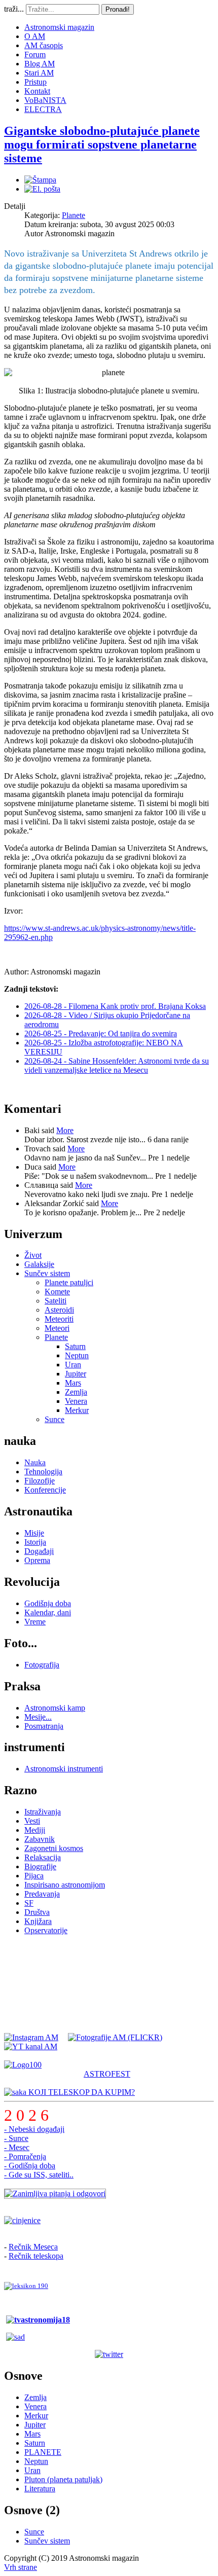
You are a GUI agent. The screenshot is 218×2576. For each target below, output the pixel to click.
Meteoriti (59, 1319)
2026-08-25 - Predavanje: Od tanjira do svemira (101, 1033)
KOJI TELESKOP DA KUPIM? (81, 2092)
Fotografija (42, 1665)
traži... (14, 9)
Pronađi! (118, 9)
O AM (35, 36)
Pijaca (34, 1876)
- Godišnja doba (30, 2166)
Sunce (55, 1419)
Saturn (75, 1346)
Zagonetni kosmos (54, 1848)
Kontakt (37, 91)
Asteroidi (59, 1310)
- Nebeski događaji (34, 2129)
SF (29, 1903)
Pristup (35, 82)
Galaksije (39, 1264)
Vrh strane (21, 2567)
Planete (74, 215)
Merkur (77, 1410)
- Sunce (16, 2138)
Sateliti (56, 1301)
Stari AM (39, 73)
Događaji (39, 1551)
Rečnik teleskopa (36, 2256)
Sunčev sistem (47, 1273)
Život (33, 1255)
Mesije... (38, 1717)
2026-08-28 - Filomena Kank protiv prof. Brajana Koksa (115, 1006)
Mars (73, 1383)
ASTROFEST (107, 2074)
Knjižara (38, 1921)
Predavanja (42, 1894)
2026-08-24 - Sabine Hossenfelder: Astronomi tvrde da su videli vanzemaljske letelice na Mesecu (117, 1065)
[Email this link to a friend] (42, 189)
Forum (35, 55)
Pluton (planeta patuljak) (63, 2479)
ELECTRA (43, 109)
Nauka (35, 1462)
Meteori (57, 1328)
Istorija (35, 1542)
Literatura (40, 2489)
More (65, 1130)
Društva (37, 1912)
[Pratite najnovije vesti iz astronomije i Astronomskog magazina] (109, 2354)
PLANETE (43, 2452)
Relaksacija (43, 1857)
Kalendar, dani (48, 1612)
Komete (57, 1292)
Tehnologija (43, 1472)
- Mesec (17, 2147)
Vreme (35, 1622)
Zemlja (76, 1392)
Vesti (32, 1821)
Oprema (37, 1560)
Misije (34, 1533)
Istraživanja (43, 1812)
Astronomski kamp (55, 1708)
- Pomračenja (25, 2156)
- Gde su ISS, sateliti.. (39, 2175)
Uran (73, 1365)
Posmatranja (44, 1726)
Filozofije (40, 1481)
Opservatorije (46, 1930)
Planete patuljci (69, 1282)
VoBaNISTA (45, 100)
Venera (76, 1401)
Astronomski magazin (59, 27)
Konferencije (45, 1490)
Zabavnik (40, 1839)
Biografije (40, 1866)
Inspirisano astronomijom (65, 1885)
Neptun (77, 1355)
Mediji (35, 1830)
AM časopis (44, 45)
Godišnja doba (48, 1603)
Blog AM (40, 64)
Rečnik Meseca (33, 2247)
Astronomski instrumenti (64, 1769)
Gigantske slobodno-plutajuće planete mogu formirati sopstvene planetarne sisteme (102, 144)
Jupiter (76, 1374)
